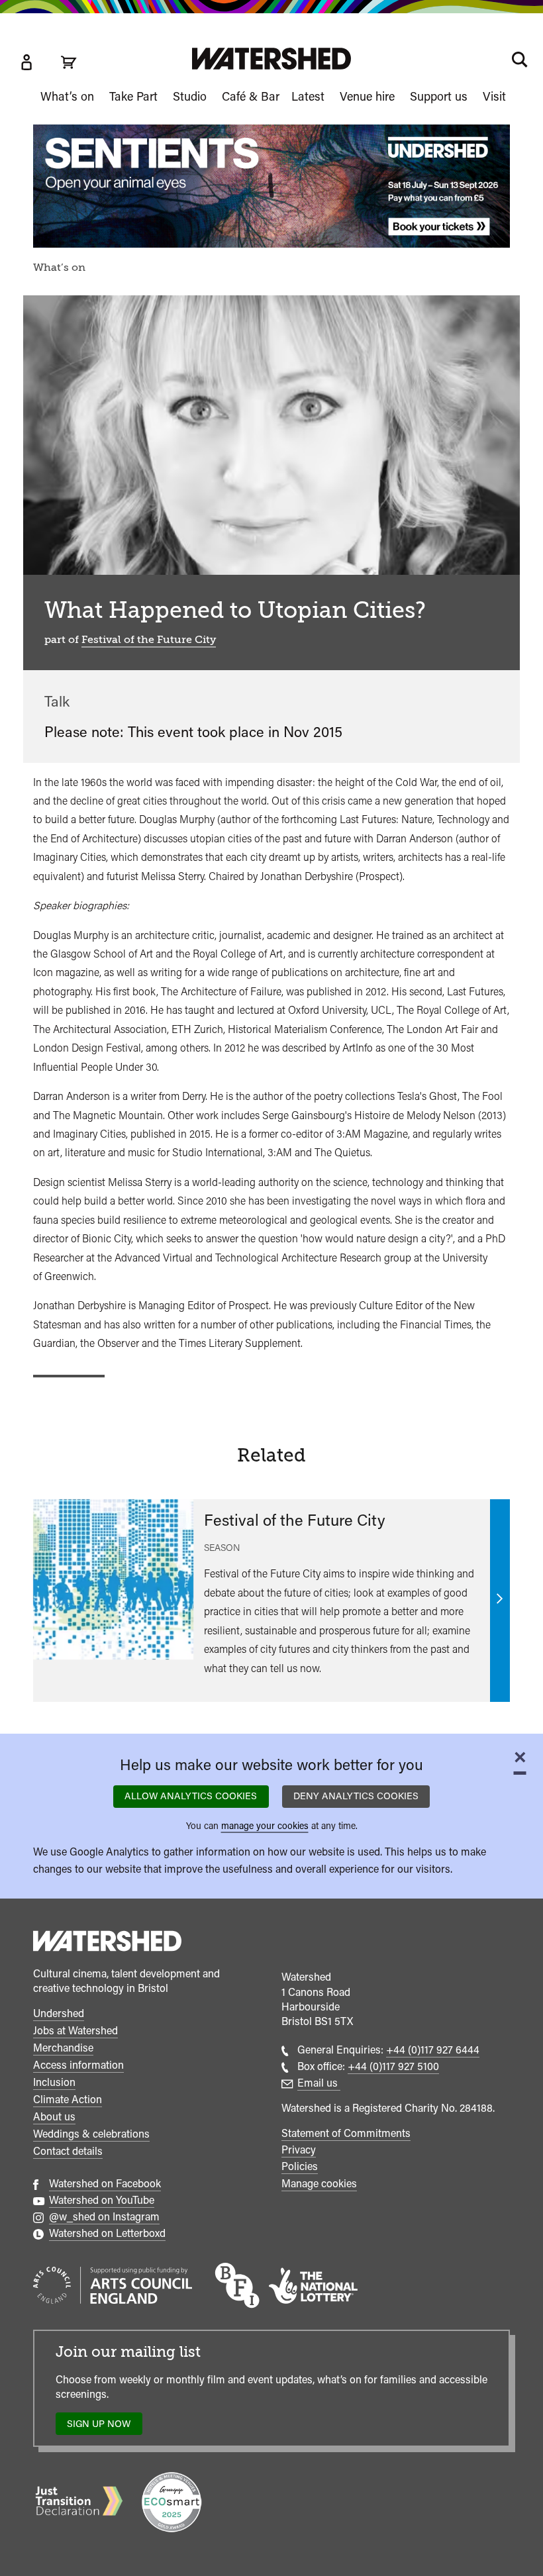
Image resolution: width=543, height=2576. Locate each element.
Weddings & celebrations (91, 2134)
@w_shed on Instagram (104, 2217)
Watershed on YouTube (102, 2200)
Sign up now (102, 2427)
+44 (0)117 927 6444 (433, 2050)
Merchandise (63, 2048)
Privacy (299, 2150)
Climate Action (68, 2100)
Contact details (68, 2151)
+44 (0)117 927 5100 (393, 2066)
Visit (494, 96)
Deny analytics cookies (356, 1796)
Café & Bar (251, 96)
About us (54, 2117)
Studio (190, 96)
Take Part (133, 96)
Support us (439, 96)
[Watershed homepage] (107, 1943)
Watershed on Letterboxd (107, 2233)
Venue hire (367, 96)
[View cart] (69, 62)
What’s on (67, 96)
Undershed (59, 2013)
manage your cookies (265, 1825)
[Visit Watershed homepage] (271, 59)
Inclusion (54, 2082)
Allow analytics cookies (191, 1796)
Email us (319, 2083)
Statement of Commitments (346, 2133)
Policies (300, 2166)
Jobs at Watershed (75, 2031)
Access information (78, 2065)
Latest (308, 96)
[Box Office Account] (26, 62)
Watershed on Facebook (105, 2184)
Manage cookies (319, 2184)
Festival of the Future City (149, 640)
